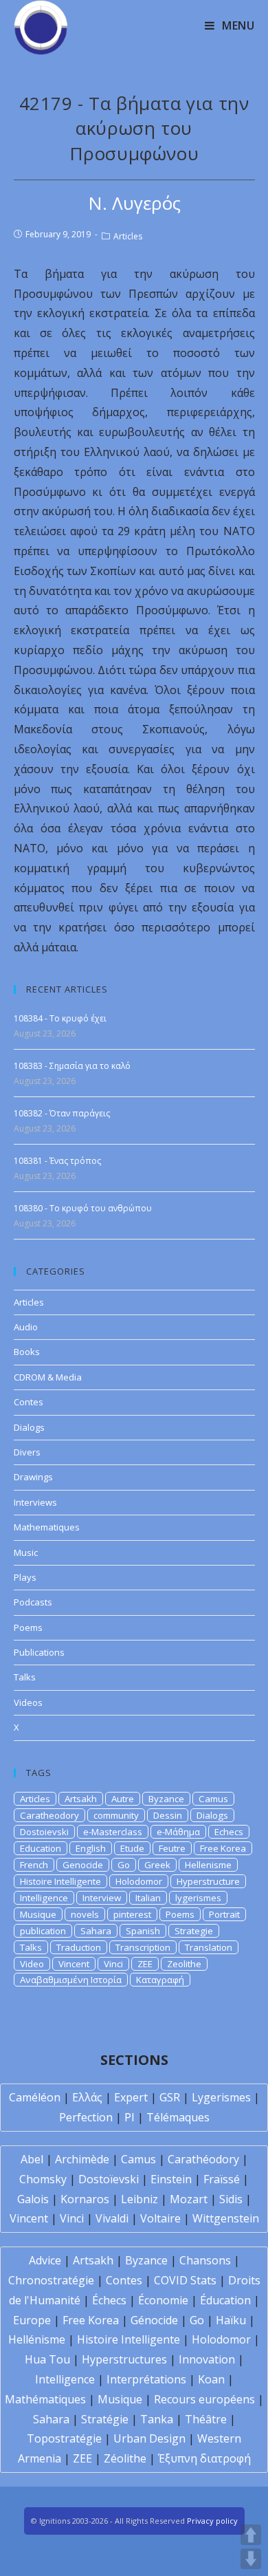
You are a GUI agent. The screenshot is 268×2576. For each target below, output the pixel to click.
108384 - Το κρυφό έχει (60, 1018)
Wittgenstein (226, 2218)
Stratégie (105, 2419)
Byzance (166, 1799)
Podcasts (33, 1602)
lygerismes (198, 1898)
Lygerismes (221, 2097)
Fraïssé (222, 2179)
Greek (157, 1865)
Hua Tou (47, 2359)
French (34, 1865)
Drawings (33, 1477)
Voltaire (160, 2218)
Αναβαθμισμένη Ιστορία (71, 1980)
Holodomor (139, 1881)
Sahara (96, 1931)
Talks (25, 1677)
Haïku (231, 2320)
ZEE (145, 1964)
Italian (148, 1898)
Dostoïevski (109, 2179)
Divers (27, 1452)
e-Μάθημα (178, 1832)
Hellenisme (208, 1865)
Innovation (207, 2359)
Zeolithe (184, 1964)
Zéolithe (125, 2458)
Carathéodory (203, 2159)
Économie (163, 2300)
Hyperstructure (208, 1881)
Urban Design (149, 2438)
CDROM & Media (48, 1377)
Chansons (205, 2260)
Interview (102, 1898)
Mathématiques (45, 2399)
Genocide (83, 1865)
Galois (33, 2199)
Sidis (231, 2199)
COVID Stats (185, 2280)
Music (26, 1552)
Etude (132, 1848)
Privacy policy (212, 2521)
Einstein (171, 2179)
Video (32, 1964)
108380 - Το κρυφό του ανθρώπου (83, 1208)
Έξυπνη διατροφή (204, 2458)
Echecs (229, 1832)
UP (251, 2535)
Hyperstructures (124, 2359)
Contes (29, 1402)
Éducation (225, 2300)
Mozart (189, 2199)
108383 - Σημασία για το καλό (72, 1066)
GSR (170, 2097)
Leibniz (139, 2199)
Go (124, 1865)
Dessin (168, 1815)
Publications (39, 1652)
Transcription (143, 1947)
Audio (26, 1327)
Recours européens (204, 2399)
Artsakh (81, 1799)
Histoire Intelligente (60, 1881)
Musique (38, 1914)
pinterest (132, 1914)
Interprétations (146, 2379)
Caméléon (35, 2097)
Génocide (154, 2320)
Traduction (79, 1947)
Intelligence (44, 1898)
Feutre (172, 1848)
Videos (28, 1702)
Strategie (194, 1931)
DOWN (251, 2559)
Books (27, 1352)
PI (130, 2117)
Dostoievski (44, 1832)
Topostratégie (64, 2438)
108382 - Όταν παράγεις (62, 1113)
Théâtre (206, 2419)
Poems (28, 1627)
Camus (213, 1799)
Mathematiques (47, 1527)
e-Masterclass (113, 1832)
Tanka (157, 2419)
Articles (128, 236)
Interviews (35, 1502)
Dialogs (29, 1427)
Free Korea (223, 1848)
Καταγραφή (160, 1980)
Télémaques (178, 2117)
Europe (32, 2320)
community (116, 1815)
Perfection (86, 2117)
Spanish (143, 1931)
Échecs (109, 2300)
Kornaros (85, 2199)
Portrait (224, 1914)
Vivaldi (112, 2218)
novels (85, 1914)
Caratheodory (49, 1815)
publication (43, 1931)
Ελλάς (87, 2097)
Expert (131, 2097)
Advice (45, 2260)
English (91, 1848)
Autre (123, 1799)
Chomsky (43, 2179)
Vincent (74, 1964)
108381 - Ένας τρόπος (57, 1161)
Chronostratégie (51, 2280)
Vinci (113, 1964)
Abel (32, 2159)
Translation (209, 1947)
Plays (25, 1577)
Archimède (82, 2159)
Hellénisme (37, 2339)
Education (41, 1848)
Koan (211, 2379)
